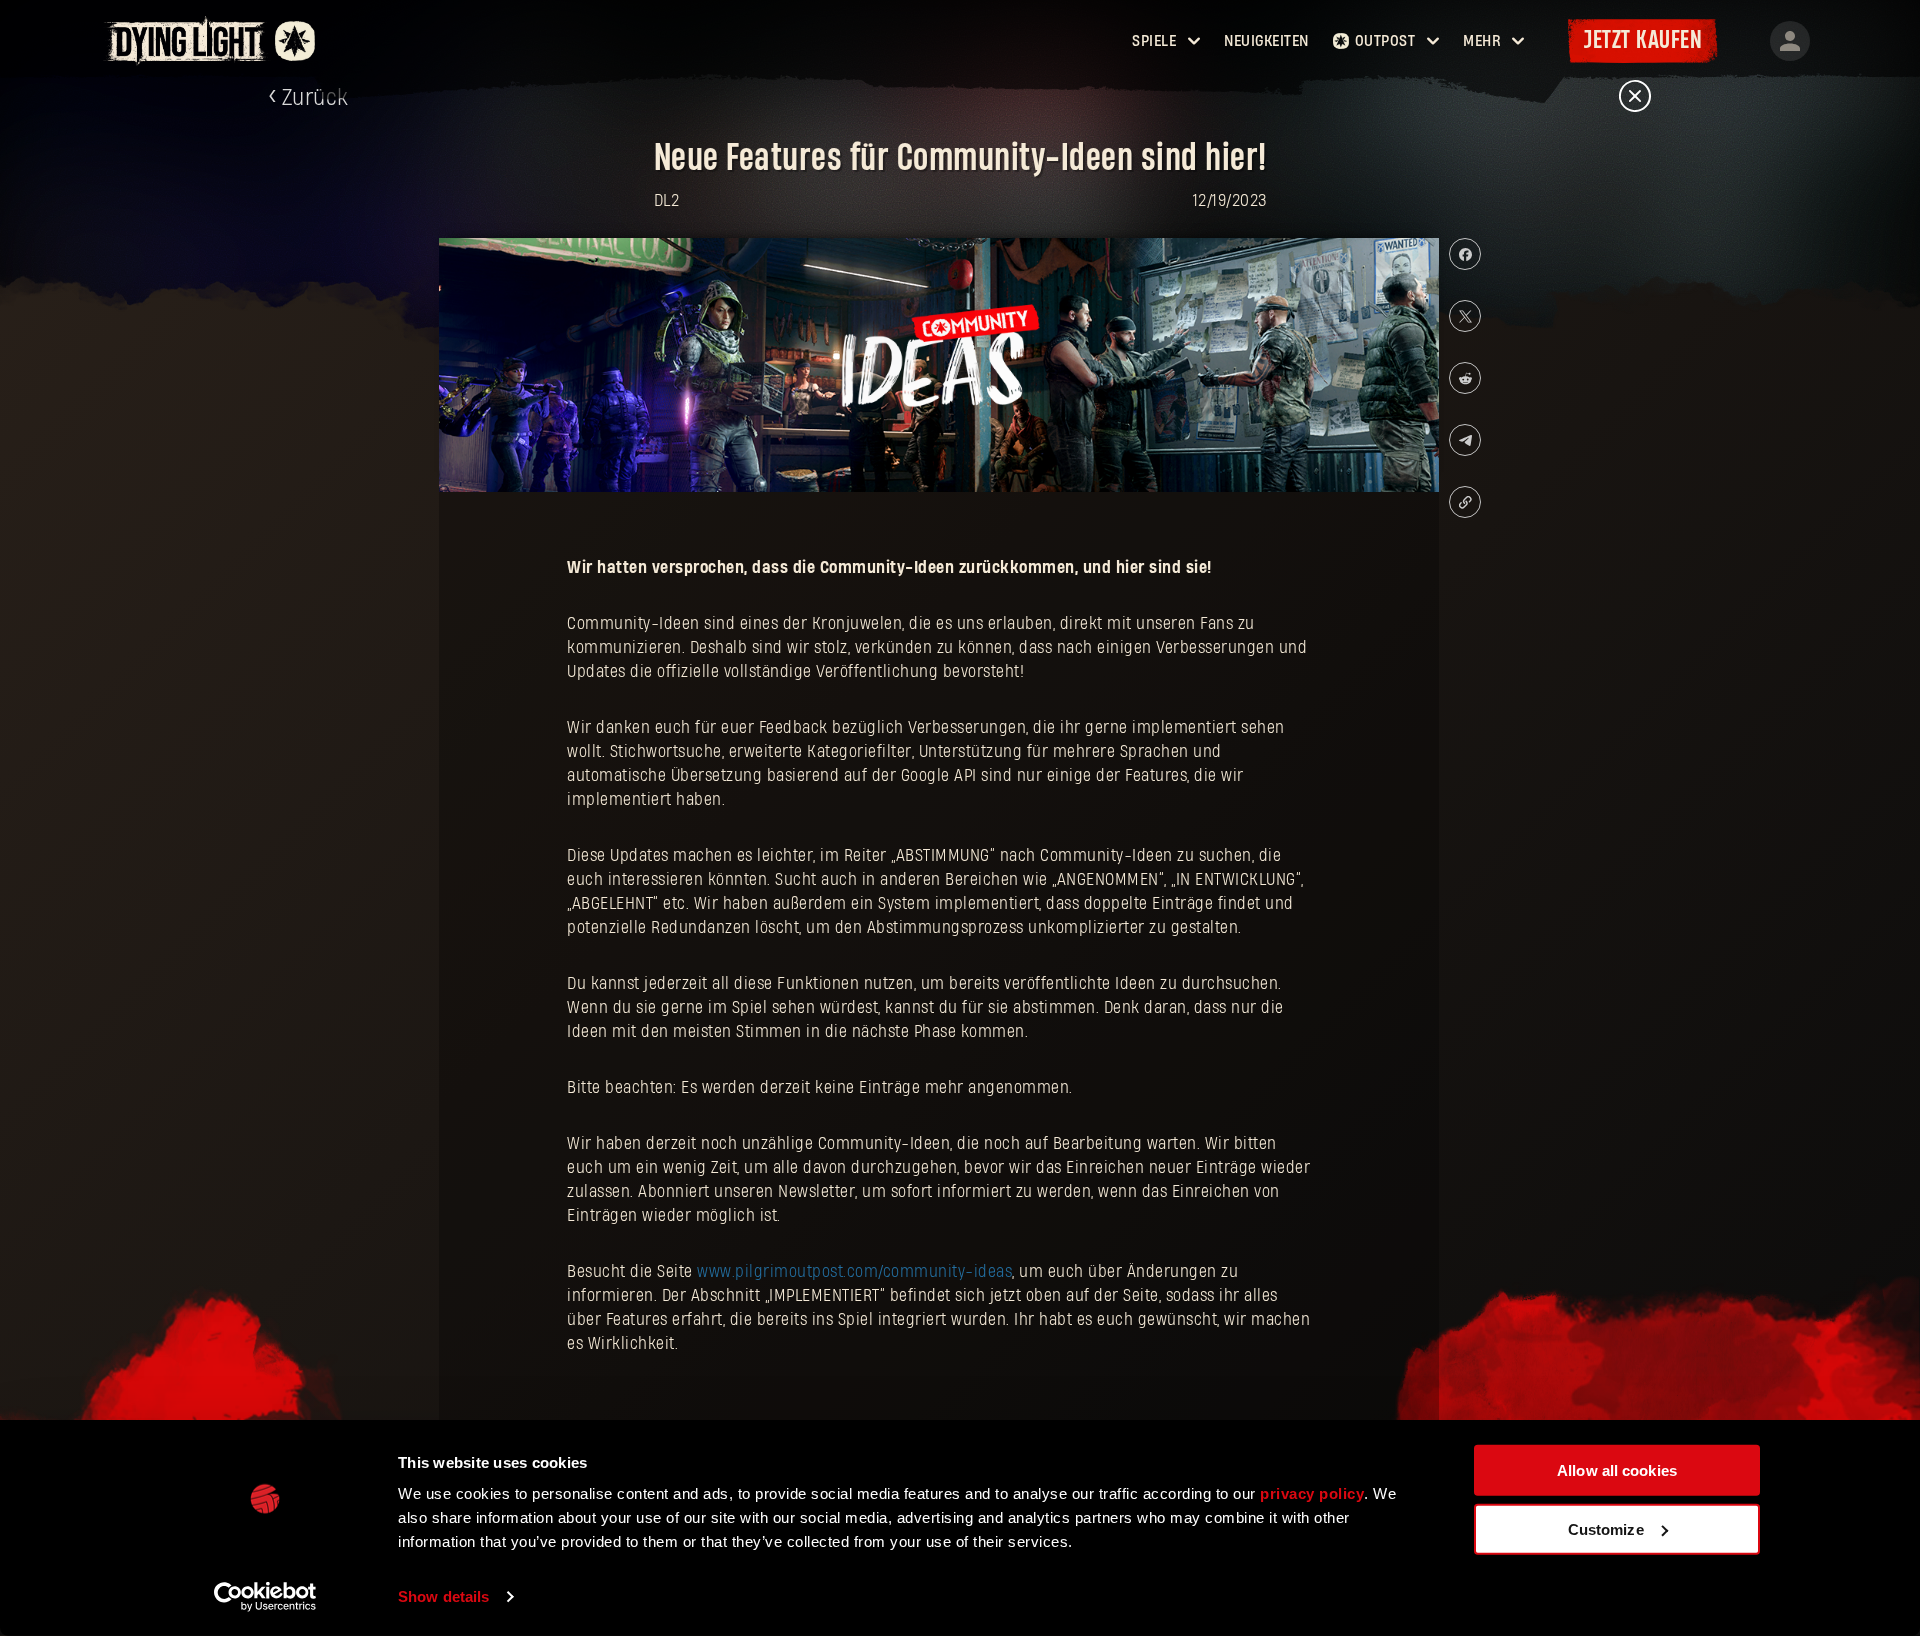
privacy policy (1312, 1493)
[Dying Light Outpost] (187, 40)
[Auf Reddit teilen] (1465, 378)
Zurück (315, 98)
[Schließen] (1635, 97)
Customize (1606, 1528)
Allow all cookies (1617, 1470)
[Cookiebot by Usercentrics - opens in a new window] (265, 1597)
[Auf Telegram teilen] (1465, 440)
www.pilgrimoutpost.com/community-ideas (854, 1271)
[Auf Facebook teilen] (1465, 254)
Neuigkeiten (1266, 41)
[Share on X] (1465, 316)
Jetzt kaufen (1643, 40)
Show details (443, 1596)
